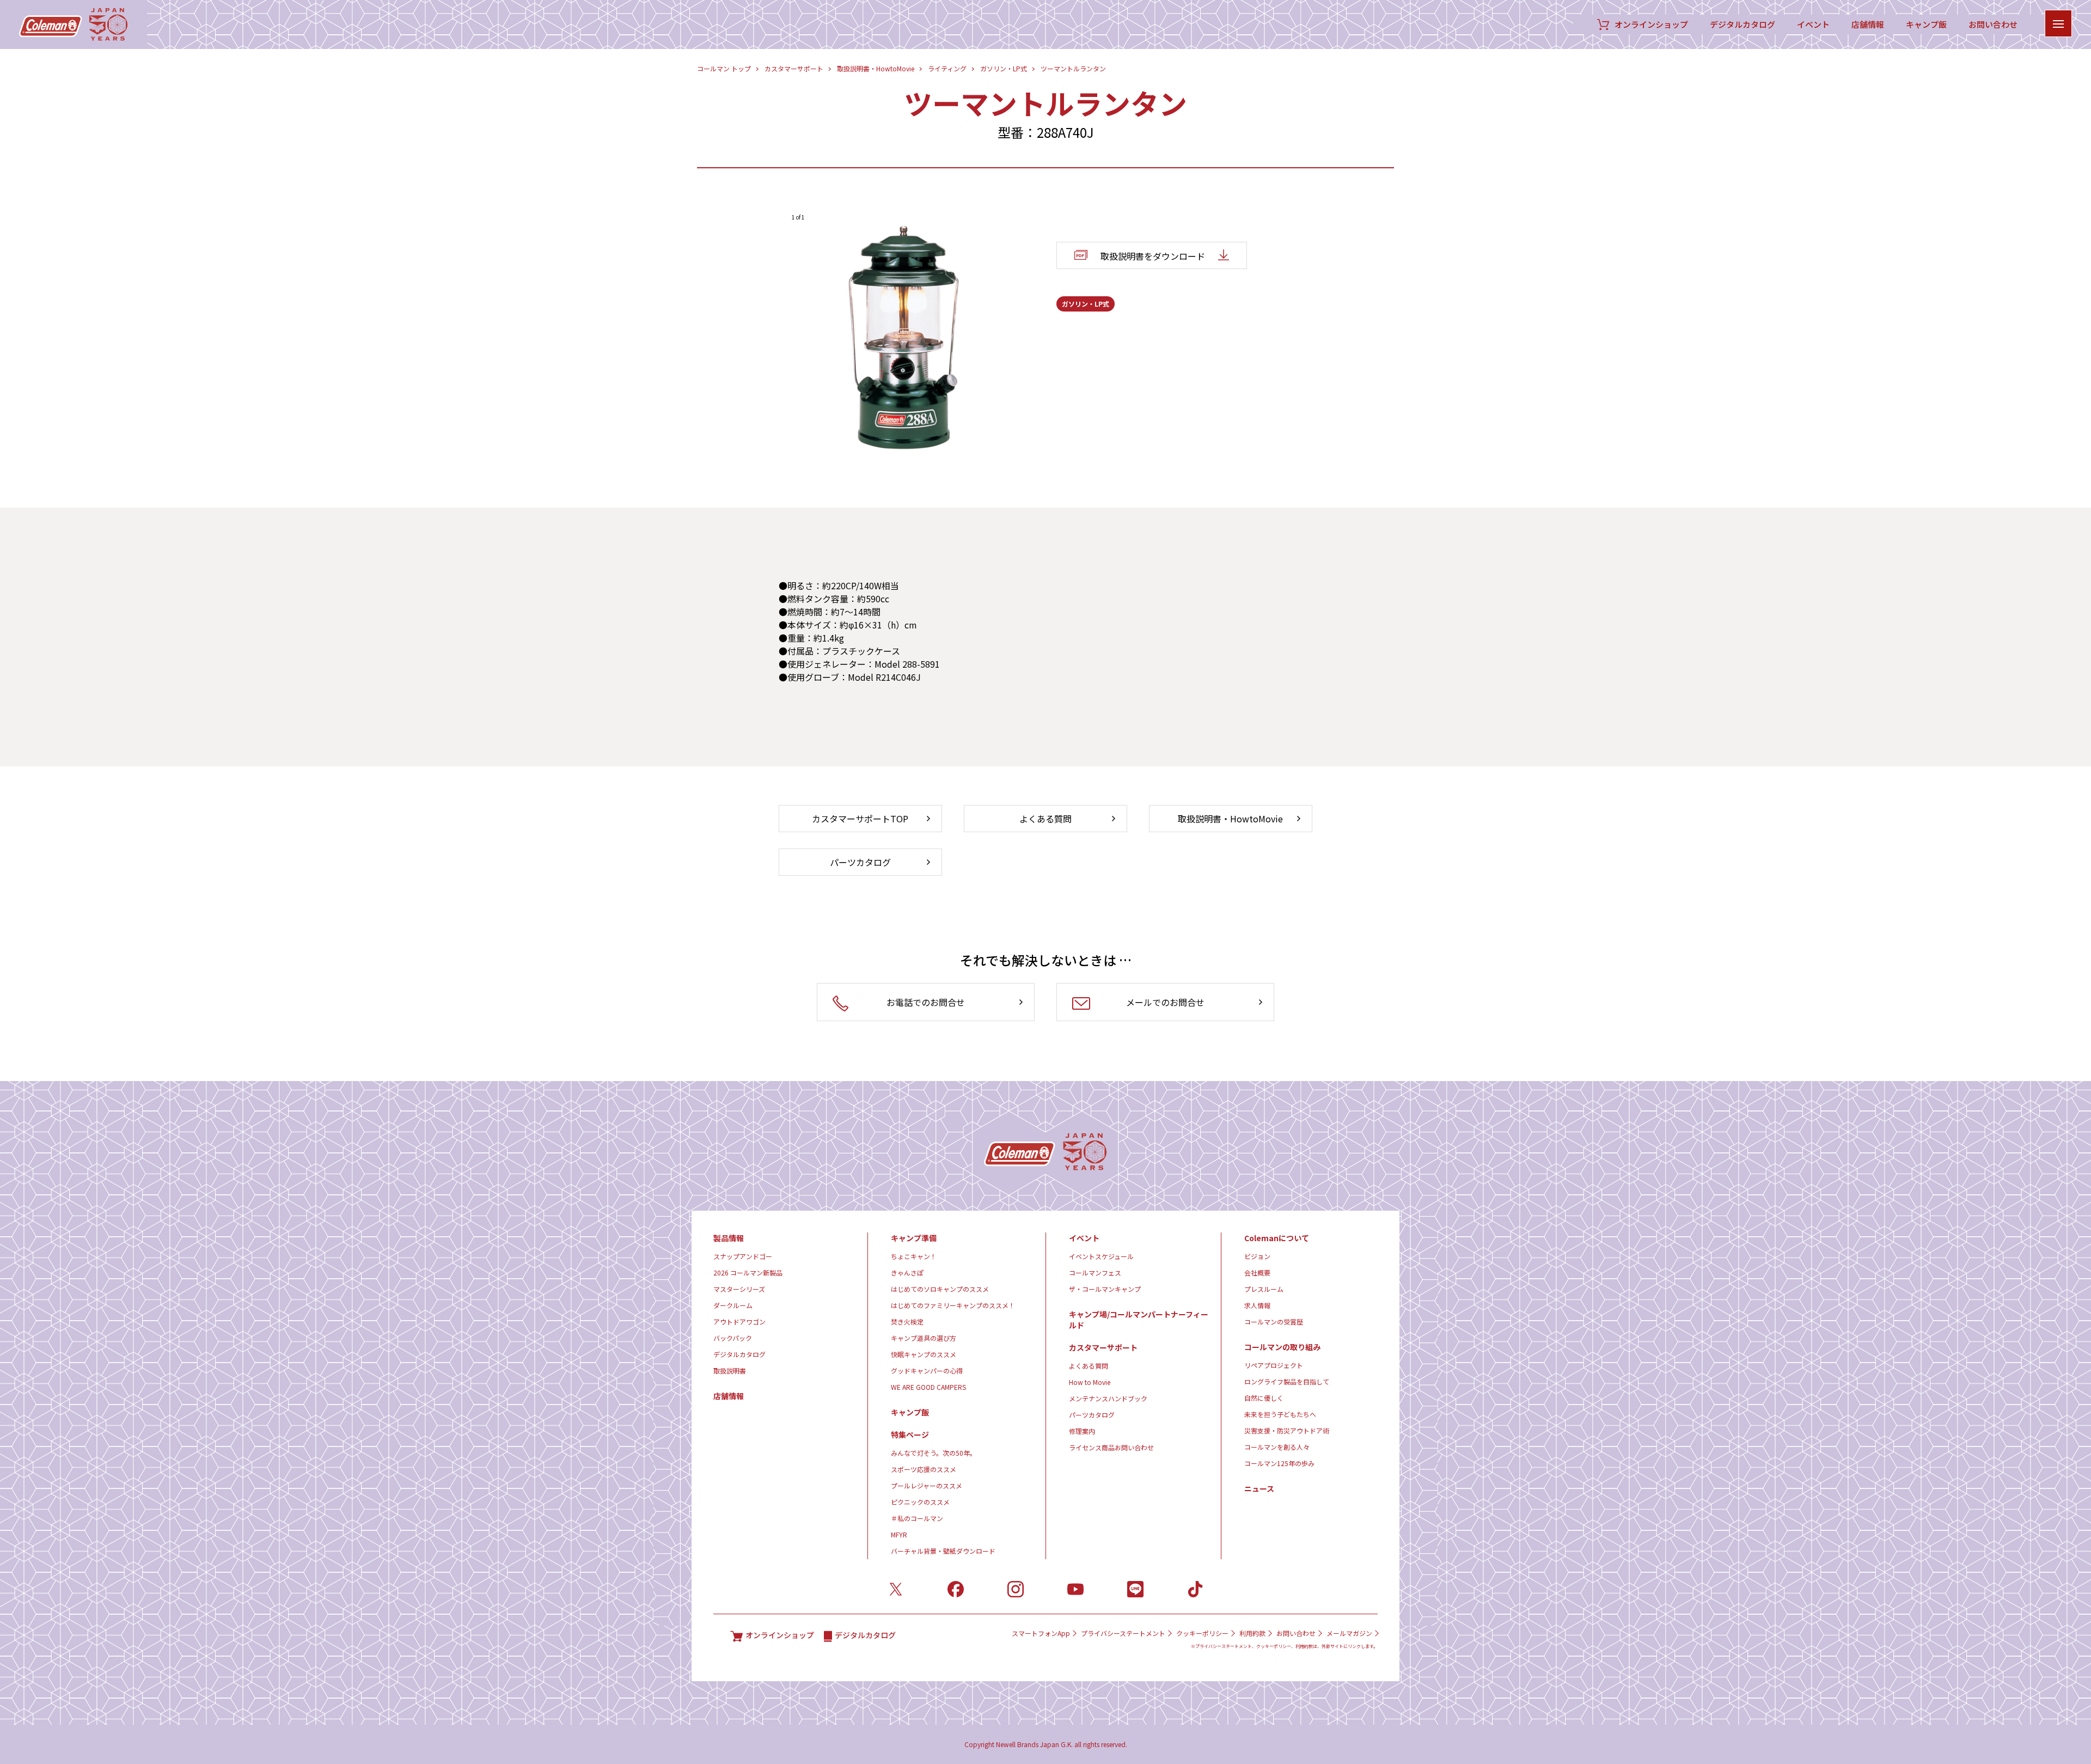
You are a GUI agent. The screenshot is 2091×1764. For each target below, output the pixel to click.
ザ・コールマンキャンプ (1105, 1289)
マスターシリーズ (739, 1289)
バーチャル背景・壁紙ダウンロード (943, 1551)
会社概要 (1257, 1272)
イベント (1813, 25)
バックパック (733, 1338)
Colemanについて (1277, 1238)
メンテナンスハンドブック (1108, 1398)
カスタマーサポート (794, 68)
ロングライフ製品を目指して (1287, 1381)
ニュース (1259, 1488)
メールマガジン (1349, 1633)
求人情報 (1257, 1305)
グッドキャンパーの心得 (927, 1371)
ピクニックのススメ (920, 1502)
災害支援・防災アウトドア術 (1287, 1430)
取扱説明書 (730, 1371)
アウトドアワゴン (739, 1322)
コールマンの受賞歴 (1274, 1322)
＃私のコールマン (917, 1518)
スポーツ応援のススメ (924, 1469)
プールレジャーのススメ (927, 1485)
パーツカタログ (1092, 1415)
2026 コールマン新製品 (748, 1272)
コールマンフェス (1095, 1272)
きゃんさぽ (907, 1272)
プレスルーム (1264, 1289)
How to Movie (1090, 1382)
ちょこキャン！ (914, 1256)
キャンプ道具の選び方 (924, 1338)
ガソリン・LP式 (1004, 68)
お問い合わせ (1993, 25)
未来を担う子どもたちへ (1280, 1414)
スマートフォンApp (1041, 1633)
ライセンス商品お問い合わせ (1111, 1447)
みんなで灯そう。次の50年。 (934, 1453)
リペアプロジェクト (1274, 1365)
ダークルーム (733, 1305)
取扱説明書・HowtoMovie (876, 68)
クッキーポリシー (1202, 1633)
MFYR (899, 1534)
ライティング (947, 68)
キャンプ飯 (1926, 25)
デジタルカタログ (1742, 25)
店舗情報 (1868, 25)
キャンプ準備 (914, 1238)
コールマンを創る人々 (1277, 1447)
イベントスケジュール (1101, 1256)
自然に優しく (1264, 1398)
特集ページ (910, 1435)
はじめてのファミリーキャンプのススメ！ (953, 1305)
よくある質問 (1089, 1366)
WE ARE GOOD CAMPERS (928, 1387)
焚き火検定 (907, 1322)
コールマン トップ (724, 68)
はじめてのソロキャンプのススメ (940, 1289)
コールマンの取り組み (1282, 1347)
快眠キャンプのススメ (924, 1354)
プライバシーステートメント (1123, 1633)
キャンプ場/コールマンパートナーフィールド (1139, 1320)
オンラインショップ (1651, 25)
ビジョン (1257, 1256)
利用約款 (1252, 1633)
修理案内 (1082, 1431)
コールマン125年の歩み (1279, 1463)
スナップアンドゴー (743, 1256)
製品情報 (729, 1238)
